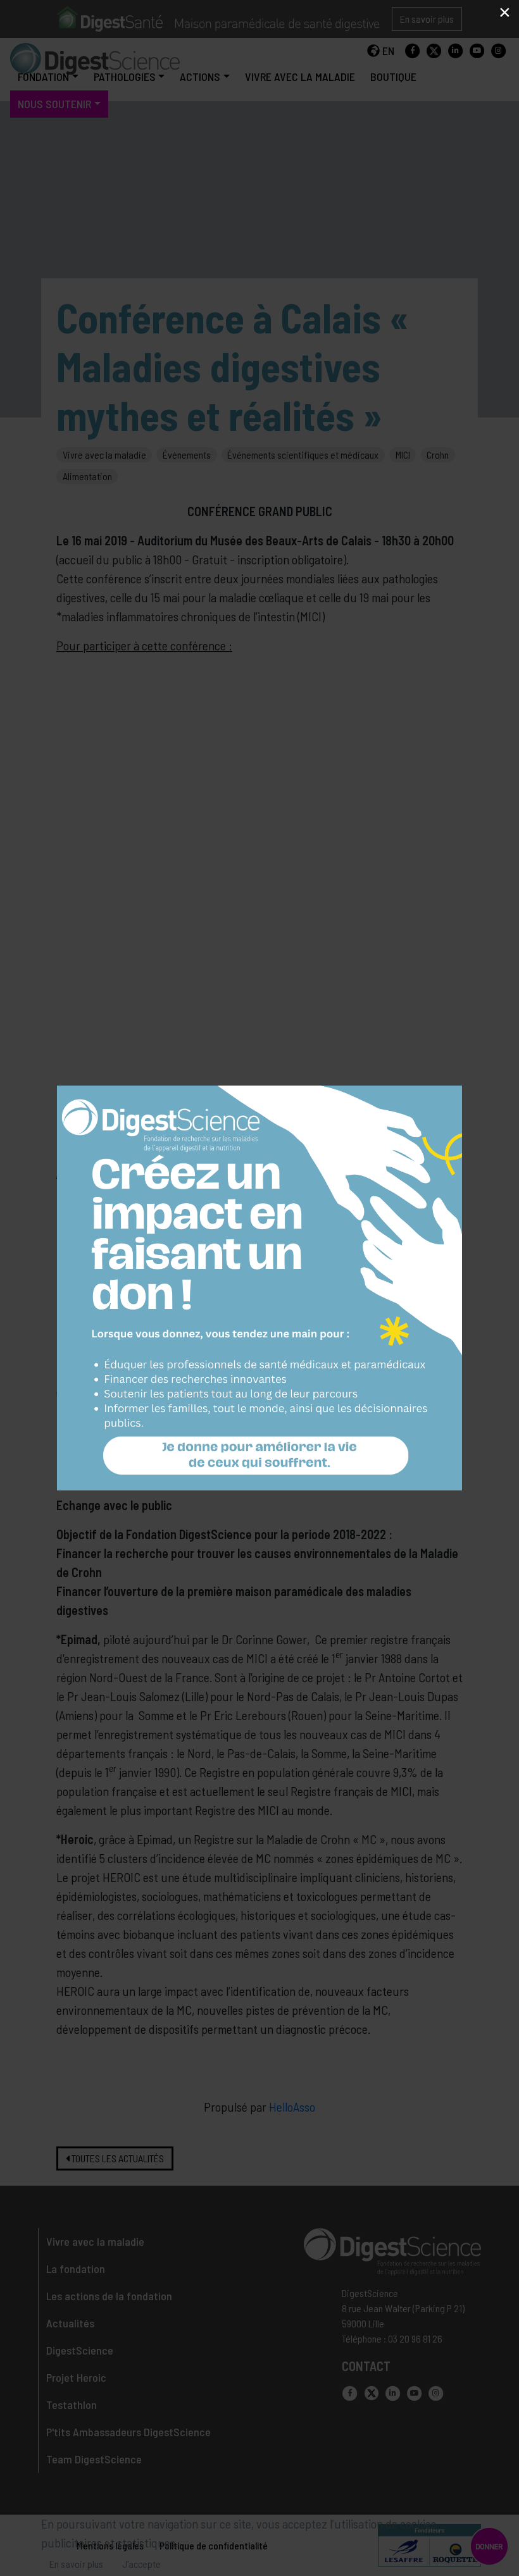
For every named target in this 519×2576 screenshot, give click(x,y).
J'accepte (141, 2564)
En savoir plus (76, 2564)
